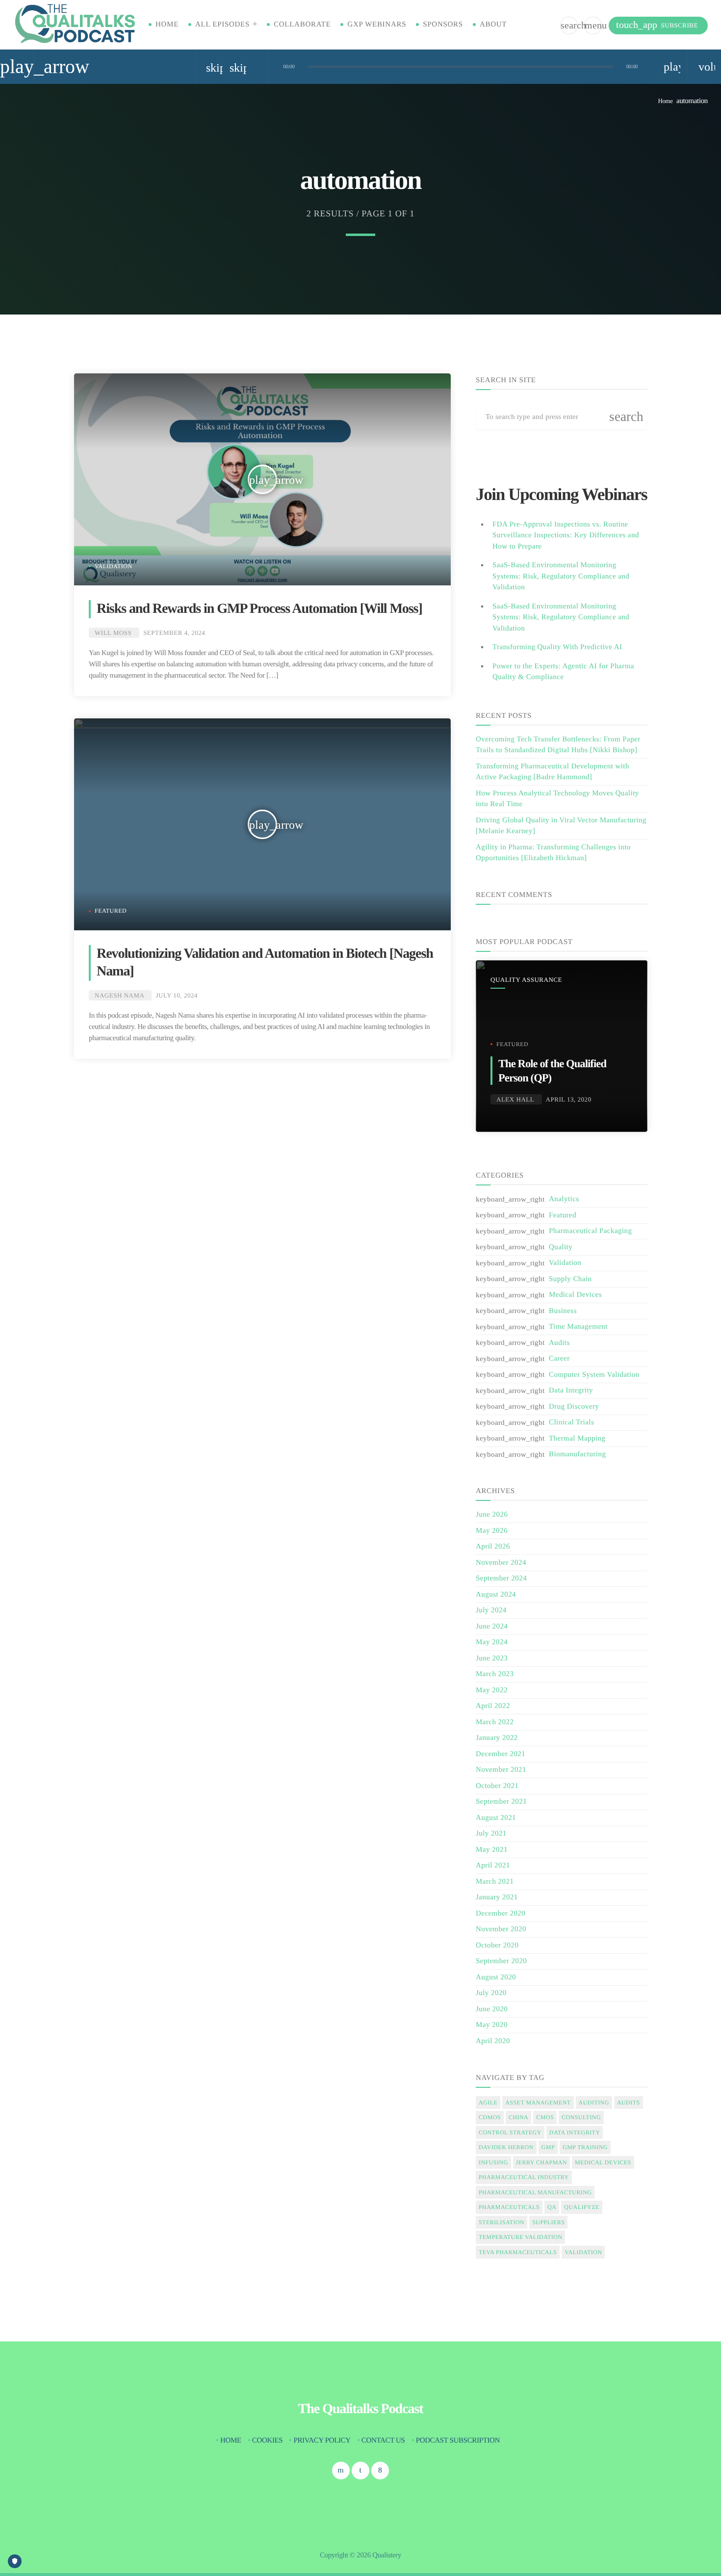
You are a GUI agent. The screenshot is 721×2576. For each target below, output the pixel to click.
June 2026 (492, 1515)
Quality (561, 1247)
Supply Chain (570, 1279)
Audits (559, 1343)
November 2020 (501, 1929)
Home (167, 25)
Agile (488, 2103)
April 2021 (493, 1866)
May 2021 (492, 1850)
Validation (114, 566)
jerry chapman (541, 2162)
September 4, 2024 (174, 633)
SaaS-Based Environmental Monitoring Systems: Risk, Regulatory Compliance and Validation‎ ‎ (561, 618)
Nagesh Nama (119, 995)
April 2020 (493, 2041)
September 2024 (501, 1578)
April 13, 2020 (569, 1099)
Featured (111, 911)
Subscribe (657, 25)
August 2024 (496, 1595)
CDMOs (490, 2117)
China (518, 2117)
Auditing (594, 2103)
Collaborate (302, 25)
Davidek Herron (506, 2147)
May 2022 (492, 1690)
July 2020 (491, 1993)
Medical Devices (575, 1295)
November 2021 (501, 1770)
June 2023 (492, 1658)
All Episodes (222, 25)
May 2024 (492, 1642)
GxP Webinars (377, 25)
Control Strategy (510, 2132)
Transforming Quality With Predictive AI (557, 647)
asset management (538, 2103)
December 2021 (501, 1754)
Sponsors (443, 25)
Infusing (493, 2162)
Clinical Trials (571, 1422)
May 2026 (492, 1531)
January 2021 (497, 1897)
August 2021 (496, 1818)
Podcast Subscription (458, 2441)
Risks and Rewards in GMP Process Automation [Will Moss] (259, 609)
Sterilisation (502, 2222)
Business (563, 1311)
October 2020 (497, 1945)
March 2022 (495, 1722)
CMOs (545, 2117)
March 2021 (495, 1882)
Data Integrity (571, 1391)
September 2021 (501, 1802)
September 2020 (501, 1961)
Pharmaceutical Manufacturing (535, 2192)
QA (552, 2207)
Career (559, 1359)
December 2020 (501, 1914)
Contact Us (383, 2441)
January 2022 (497, 1738)
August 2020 (496, 1977)
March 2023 (495, 1674)
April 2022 (493, 1706)
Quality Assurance (526, 980)
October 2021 (497, 1786)
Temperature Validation (520, 2237)
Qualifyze (581, 2207)
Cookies (267, 2441)
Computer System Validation (594, 1375)
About (493, 25)
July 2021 (491, 1834)
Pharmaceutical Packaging (591, 1231)
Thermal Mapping (577, 1439)
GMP (548, 2147)
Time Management (578, 1327)
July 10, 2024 (177, 995)
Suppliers (548, 2222)
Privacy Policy (322, 2441)
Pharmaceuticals (509, 2207)
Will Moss (113, 633)
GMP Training (585, 2147)
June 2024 (492, 1627)
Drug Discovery (574, 1407)
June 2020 (492, 2009)
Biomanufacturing (577, 1454)
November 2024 (501, 1563)
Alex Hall (515, 1099)
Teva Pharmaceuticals (518, 2252)
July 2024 (491, 1610)
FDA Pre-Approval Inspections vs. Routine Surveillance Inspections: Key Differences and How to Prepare (566, 536)
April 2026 (493, 1547)
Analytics (564, 1199)
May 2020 (492, 2025)
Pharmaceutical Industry (524, 2177)
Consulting (581, 2117)
